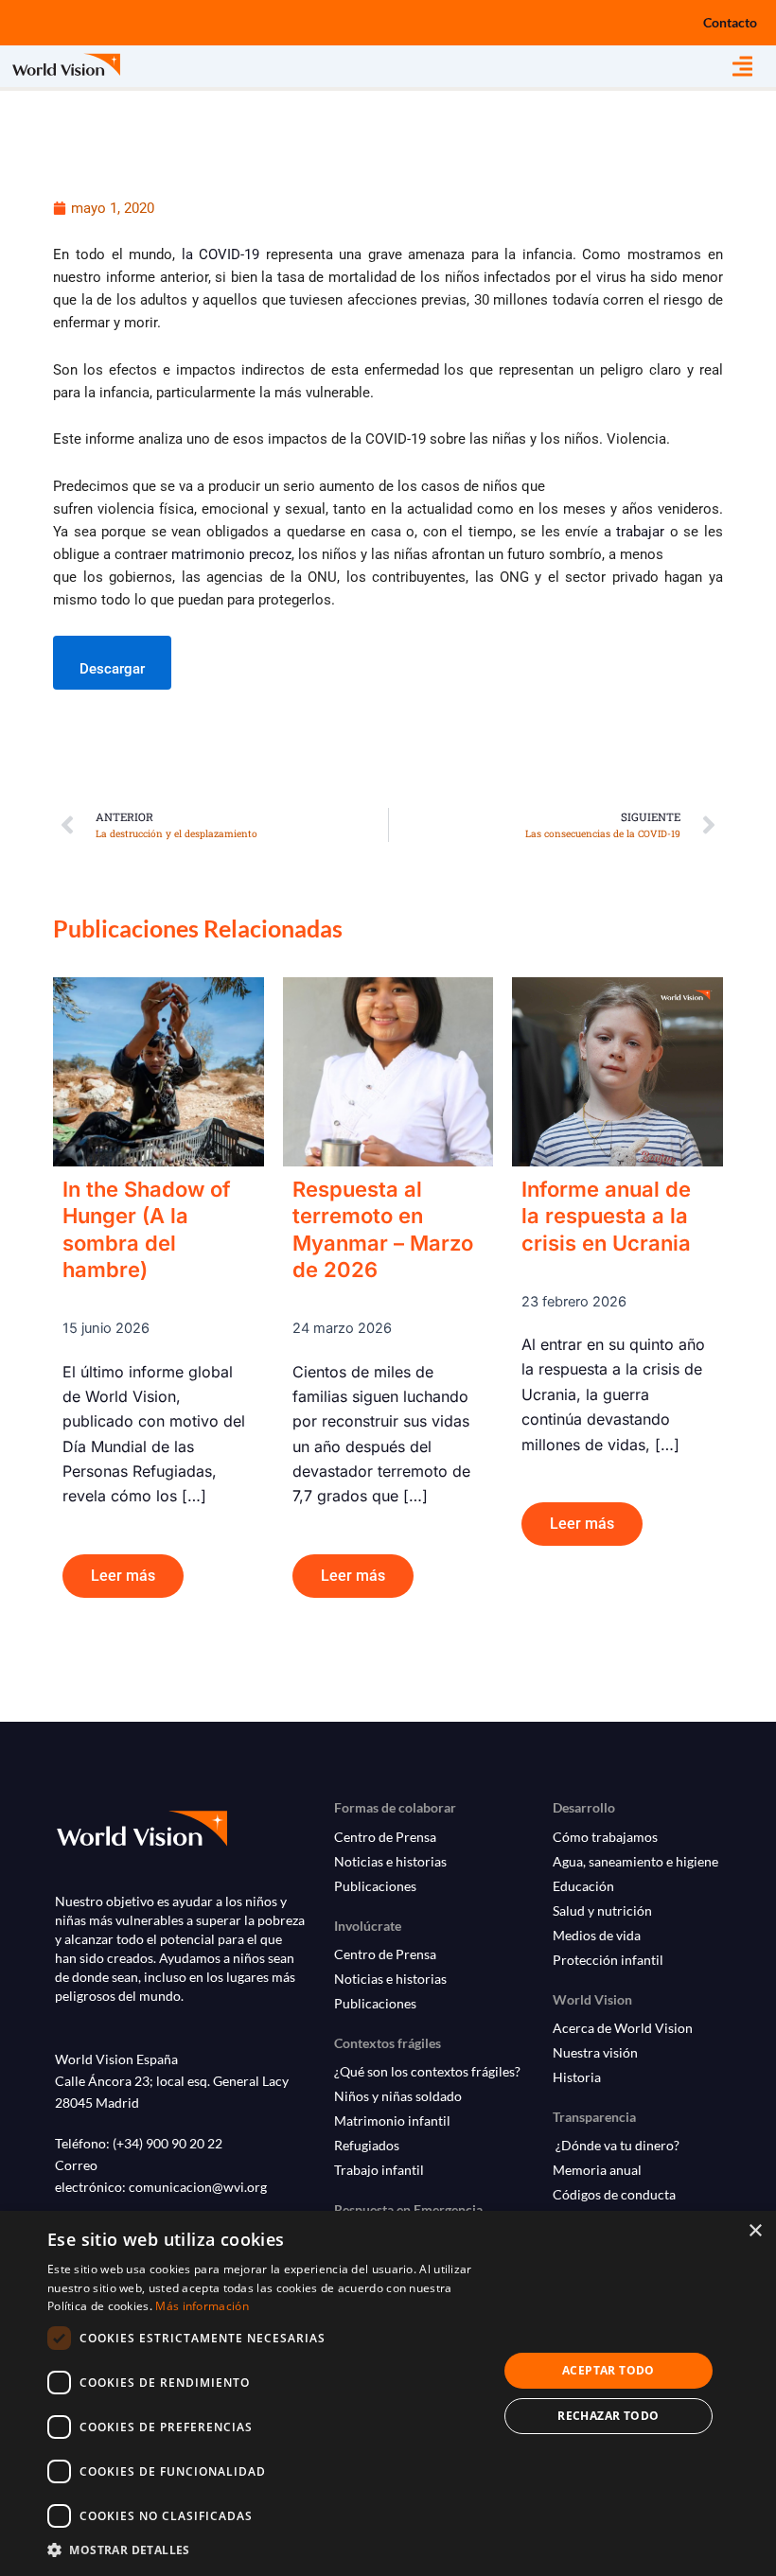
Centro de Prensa (385, 1837)
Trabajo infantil (379, 2170)
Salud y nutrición (602, 1910)
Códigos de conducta (614, 2194)
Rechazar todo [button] (608, 2416)
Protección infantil (608, 1960)
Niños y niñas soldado (398, 2096)
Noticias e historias (390, 1861)
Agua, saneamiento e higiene (635, 1861)
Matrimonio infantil (392, 2120)
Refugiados (367, 2145)
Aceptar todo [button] (608, 2370)
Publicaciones (375, 1886)
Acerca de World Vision (623, 2028)
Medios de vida (597, 1935)
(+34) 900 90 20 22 (168, 2143)
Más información (202, 2306)
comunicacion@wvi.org (198, 2187)
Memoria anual (597, 2170)
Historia (577, 2077)
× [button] (755, 2231)
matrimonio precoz (231, 554)
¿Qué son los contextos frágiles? (427, 2071)
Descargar (112, 669)
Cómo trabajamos (605, 1837)
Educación (583, 1886)
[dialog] (388, 2393)
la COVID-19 (221, 254)
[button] (754, 67)
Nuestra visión (595, 2052)
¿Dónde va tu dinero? (616, 2145)
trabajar (640, 532)
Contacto (730, 22)
